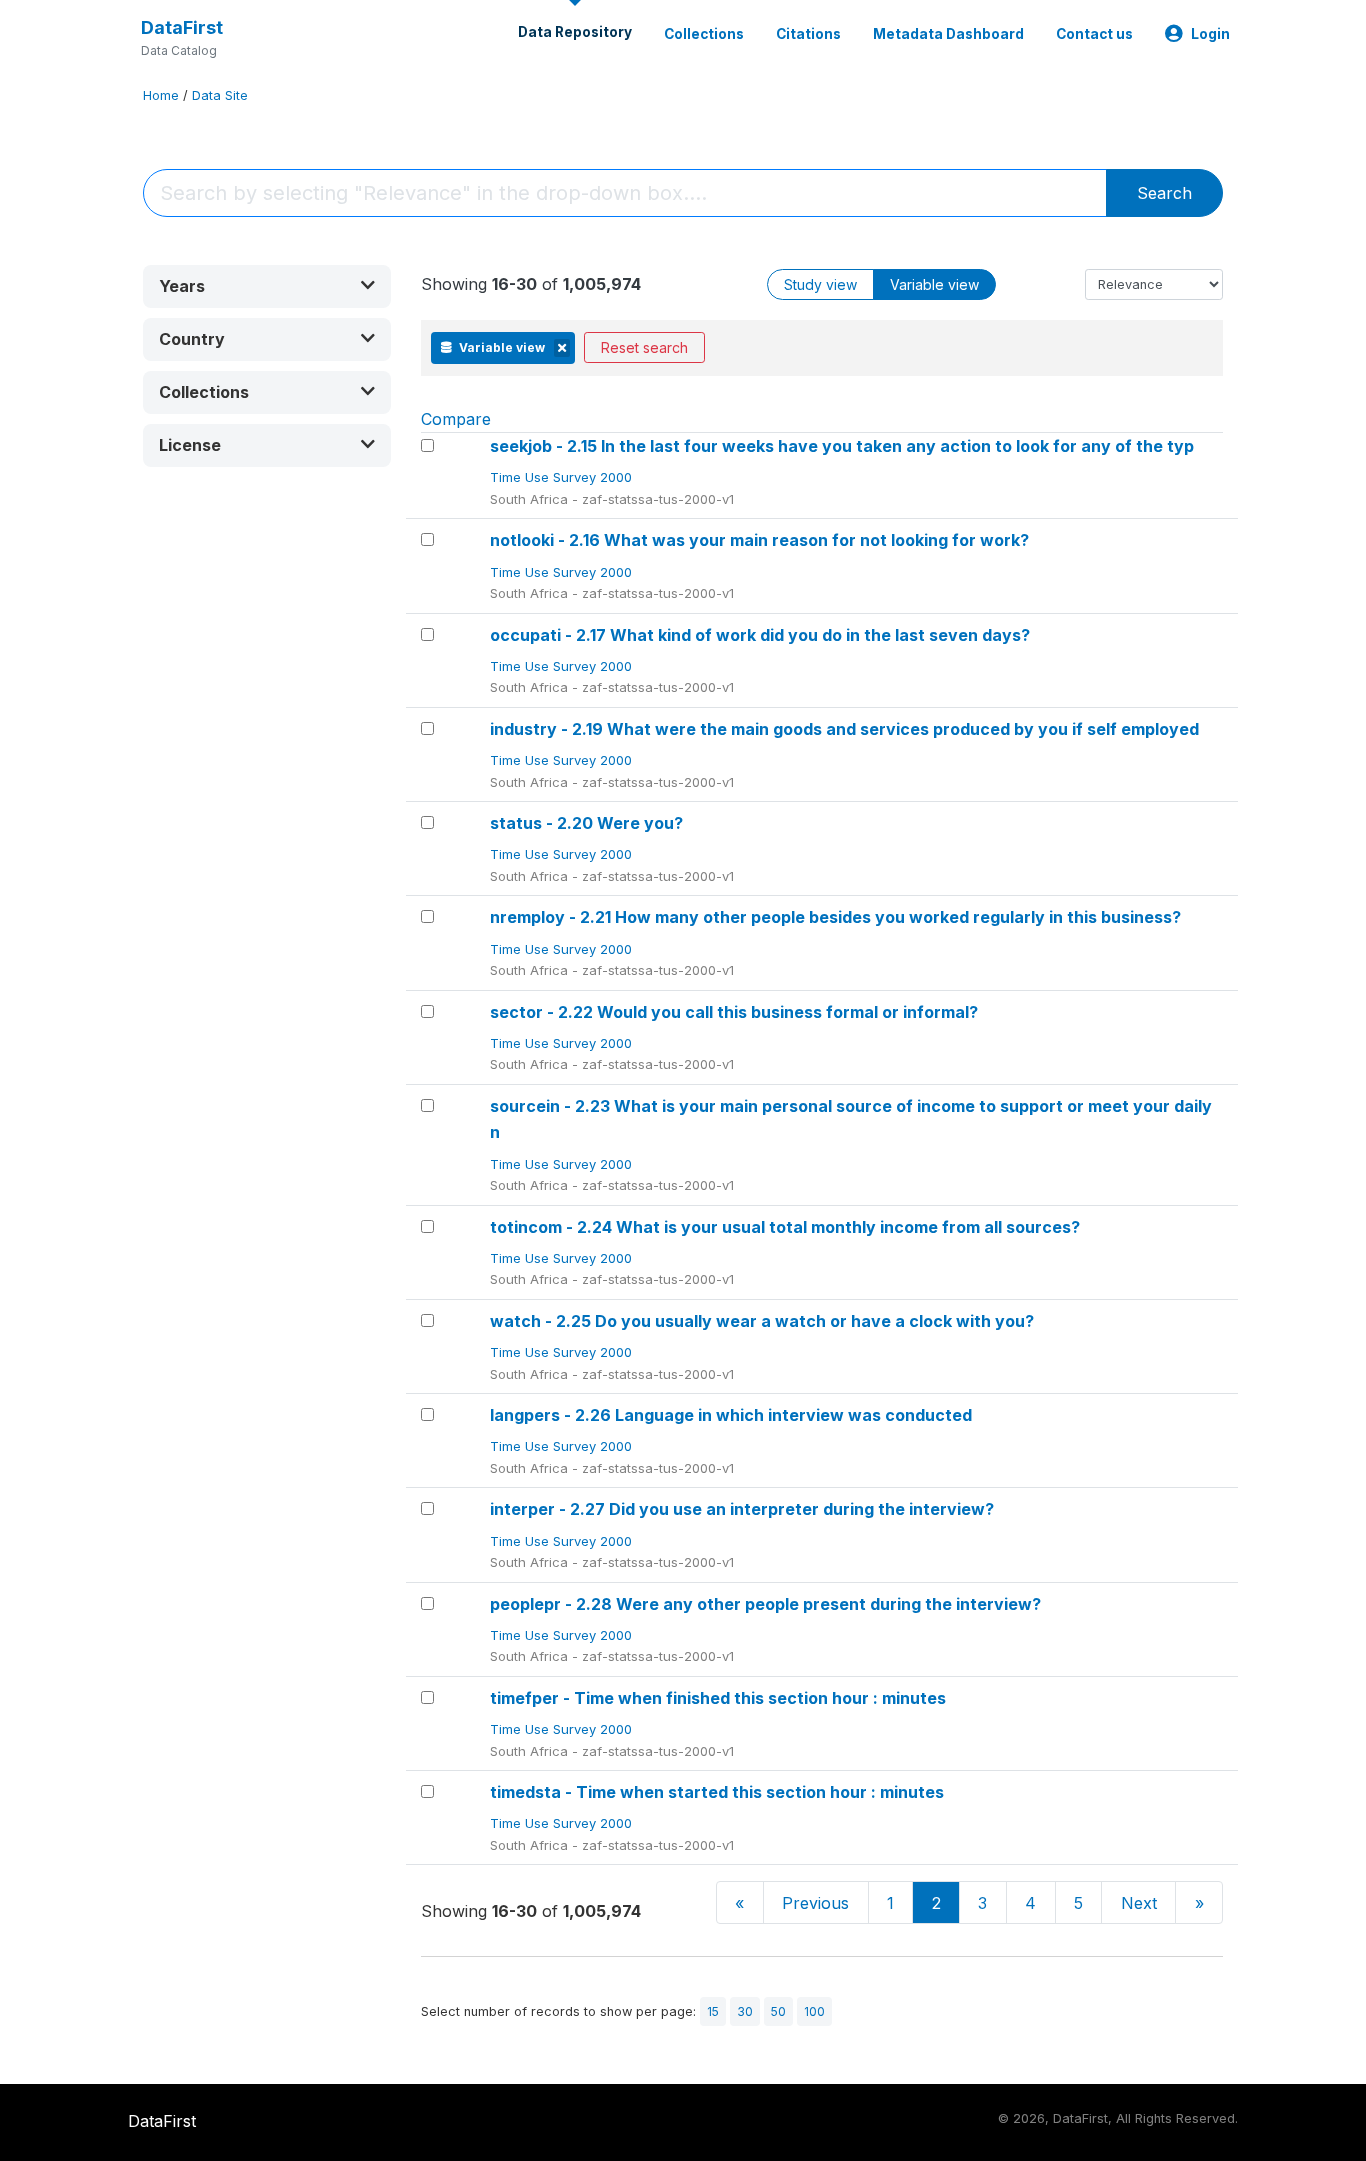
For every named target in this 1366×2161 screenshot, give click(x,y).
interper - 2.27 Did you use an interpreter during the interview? (742, 1509)
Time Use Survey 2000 (563, 477)
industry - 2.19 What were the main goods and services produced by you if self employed (844, 729)
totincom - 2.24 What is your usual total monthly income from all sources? (785, 1227)
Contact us (1094, 34)
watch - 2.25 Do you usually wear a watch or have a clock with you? (762, 1321)
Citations (808, 34)
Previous (815, 1903)
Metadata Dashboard (948, 34)
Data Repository (575, 32)
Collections (704, 34)
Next (1139, 1903)
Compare (456, 419)
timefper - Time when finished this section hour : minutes (718, 1698)
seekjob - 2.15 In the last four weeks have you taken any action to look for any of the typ (842, 446)
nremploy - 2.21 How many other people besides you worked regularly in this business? (835, 917)
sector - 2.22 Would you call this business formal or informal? (734, 1012)
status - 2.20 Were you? (586, 823)
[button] (267, 286)
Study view (820, 284)
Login (1210, 34)
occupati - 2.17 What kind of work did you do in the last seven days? (760, 635)
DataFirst (182, 27)
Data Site (220, 95)
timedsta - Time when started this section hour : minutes (717, 1792)
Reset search (644, 347)
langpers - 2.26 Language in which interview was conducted (731, 1415)
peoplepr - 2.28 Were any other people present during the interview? (765, 1604)
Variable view (934, 284)
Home (161, 95)
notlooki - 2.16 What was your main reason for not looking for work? (759, 540)
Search (1164, 193)
